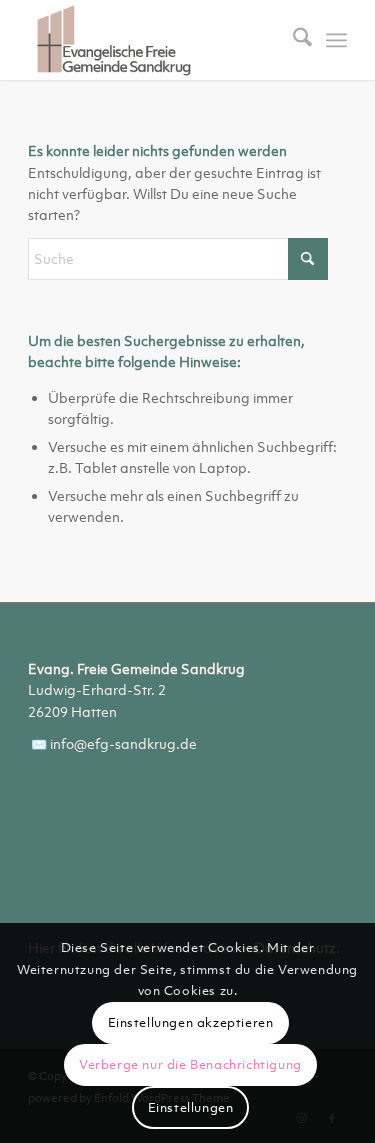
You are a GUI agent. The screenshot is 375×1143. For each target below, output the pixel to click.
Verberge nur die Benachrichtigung (190, 1064)
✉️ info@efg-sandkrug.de (112, 744)
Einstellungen (191, 1107)
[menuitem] (292, 40)
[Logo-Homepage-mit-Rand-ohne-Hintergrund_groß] (155, 40)
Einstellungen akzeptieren (191, 1022)
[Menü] (336, 40)
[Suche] (292, 40)
